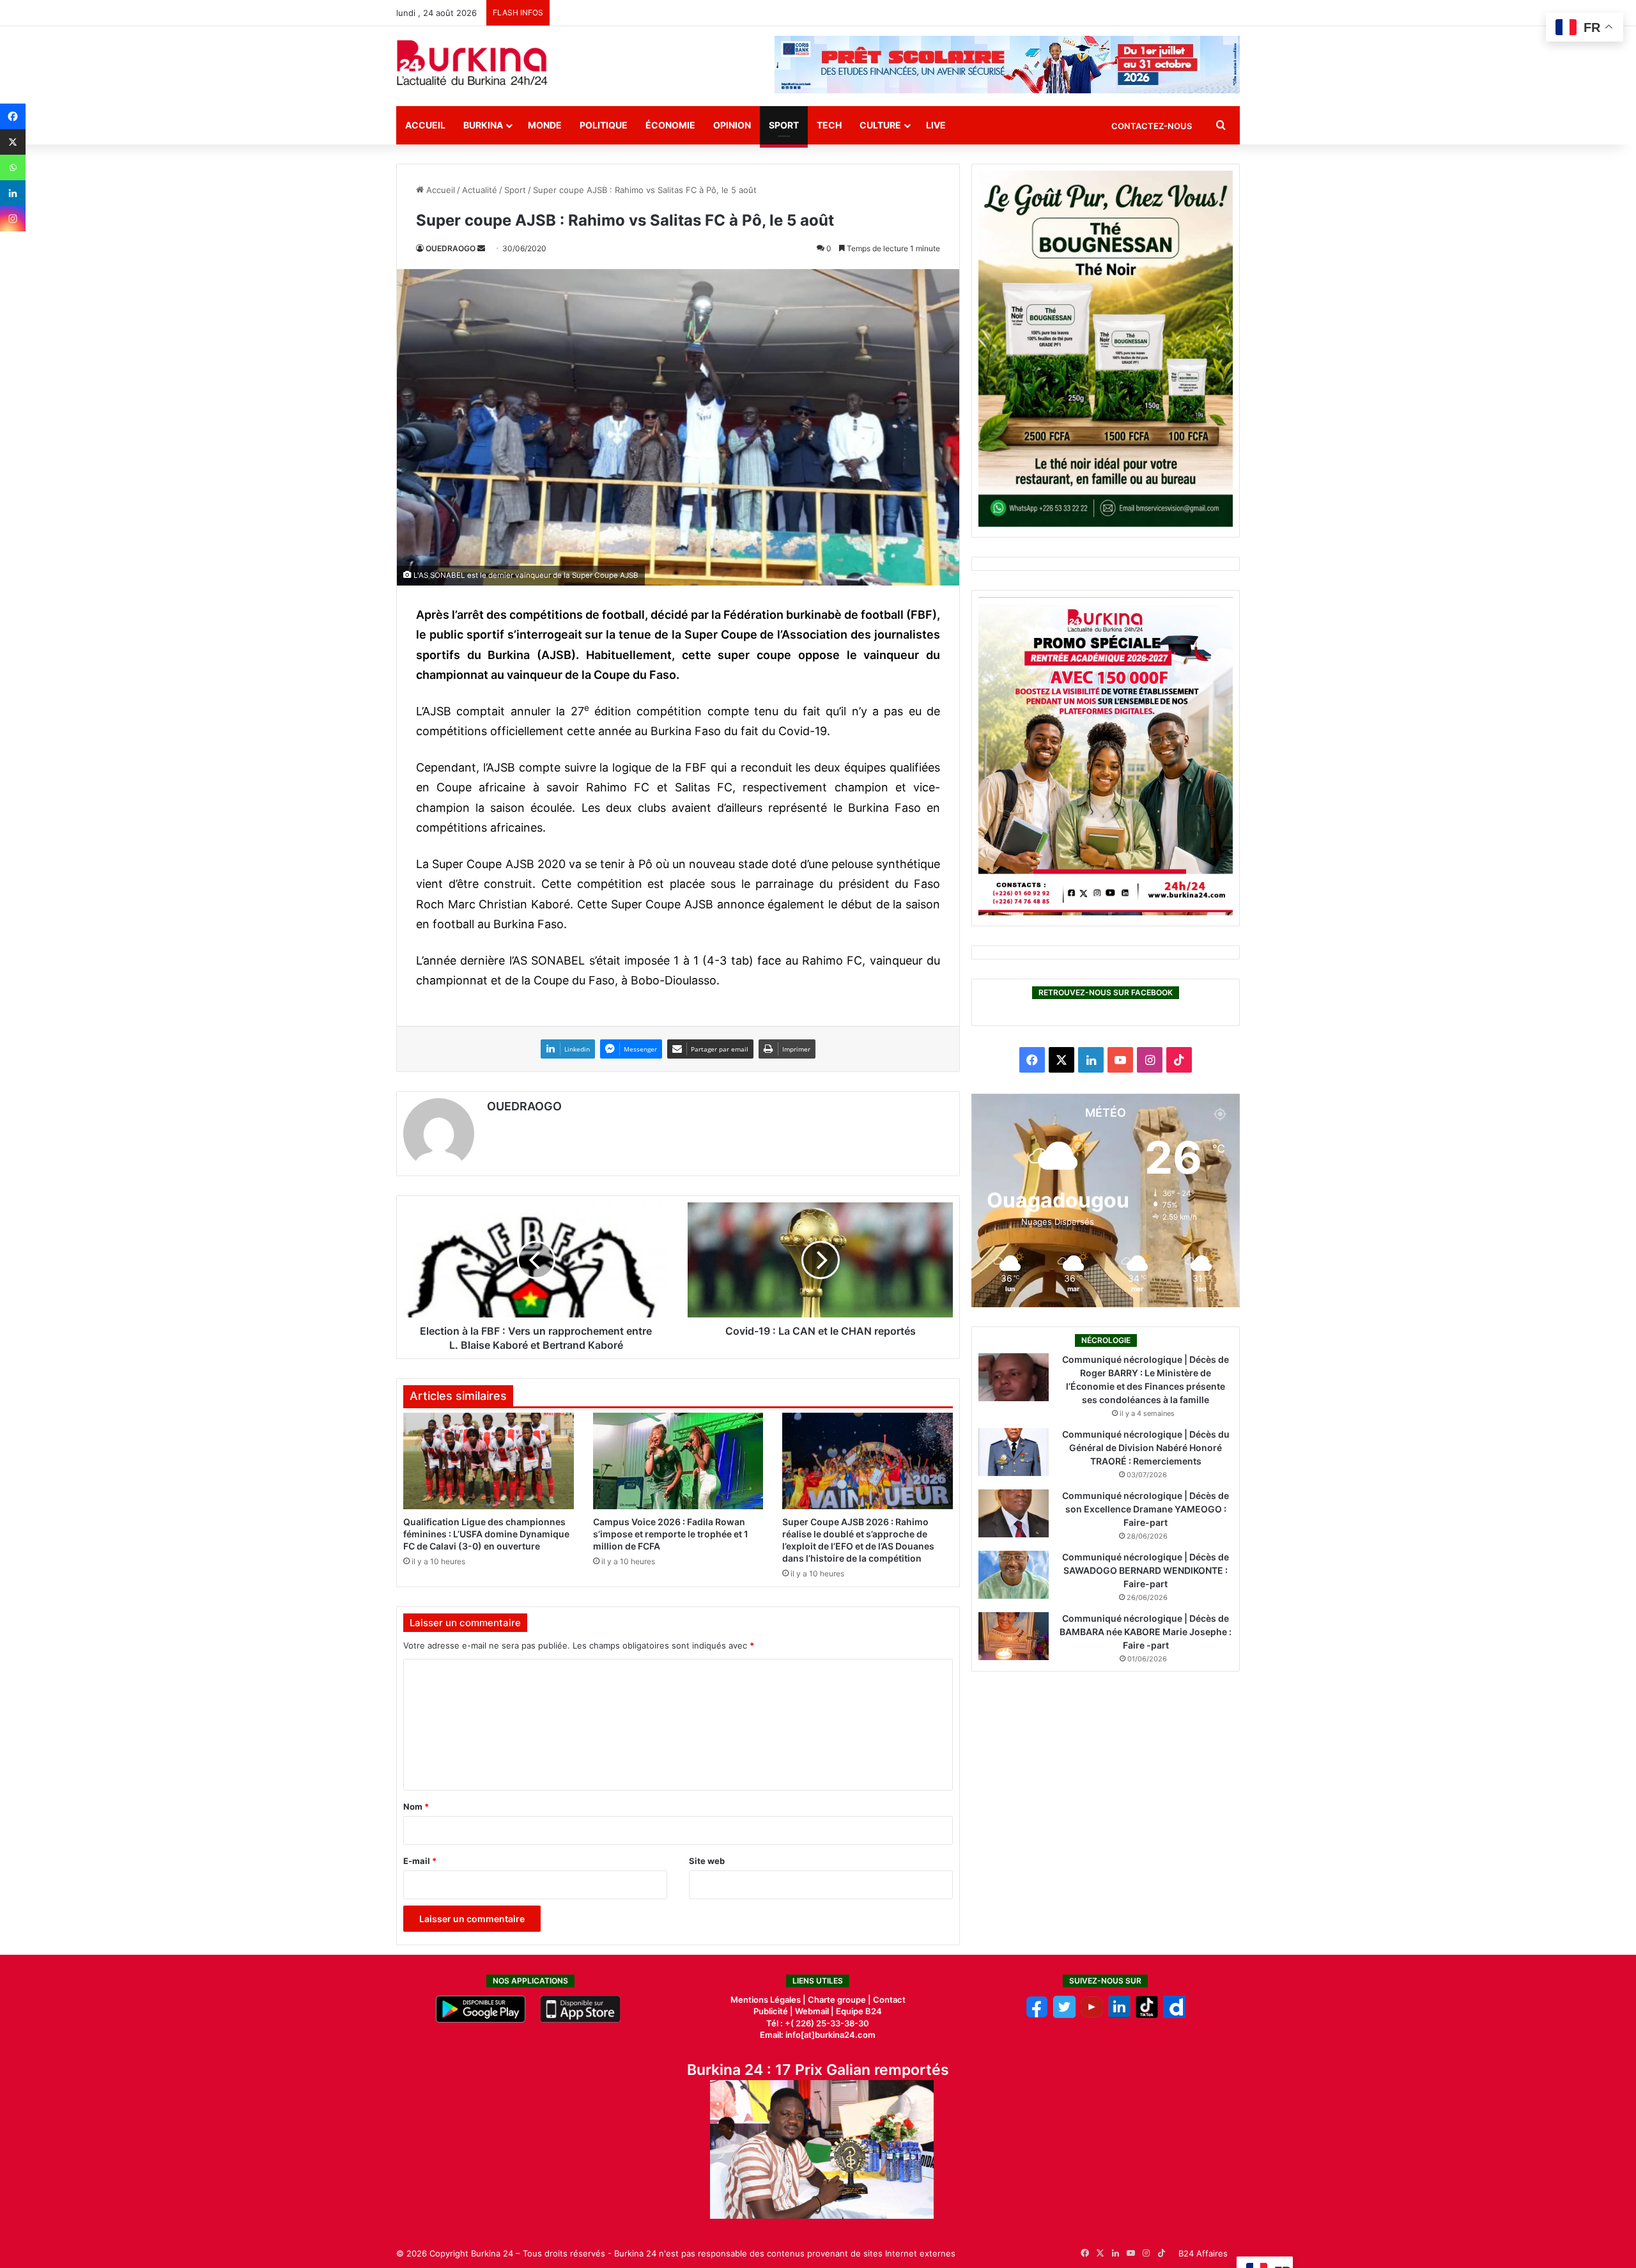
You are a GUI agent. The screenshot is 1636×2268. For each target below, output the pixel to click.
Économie (670, 125)
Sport (784, 125)
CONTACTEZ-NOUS (1152, 126)
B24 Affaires (1203, 2253)
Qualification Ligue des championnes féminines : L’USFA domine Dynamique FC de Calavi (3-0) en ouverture (486, 1534)
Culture (880, 125)
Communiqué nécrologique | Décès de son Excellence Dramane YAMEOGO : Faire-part (1146, 1509)
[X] (13, 142)
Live (936, 125)
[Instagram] (13, 219)
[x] (1064, 2015)
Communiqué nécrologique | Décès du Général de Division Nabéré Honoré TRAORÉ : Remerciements (1146, 1448)
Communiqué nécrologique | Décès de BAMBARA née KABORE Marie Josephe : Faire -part (1146, 1632)
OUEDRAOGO (451, 248)
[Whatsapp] (13, 167)
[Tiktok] (1147, 2015)
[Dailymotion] (1174, 2015)
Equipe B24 (858, 2011)
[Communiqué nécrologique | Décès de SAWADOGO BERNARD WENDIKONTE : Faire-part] (1014, 1575)
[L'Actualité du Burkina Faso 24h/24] (472, 63)
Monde (545, 125)
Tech (829, 125)
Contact (889, 2000)
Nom (416, 1806)
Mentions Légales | (769, 2000)
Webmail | (814, 2011)
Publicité (771, 2011)
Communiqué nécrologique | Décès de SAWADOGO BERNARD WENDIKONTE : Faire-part (1146, 1570)
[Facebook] (13, 116)
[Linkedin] (13, 193)
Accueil (425, 125)
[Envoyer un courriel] (481, 248)
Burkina (483, 125)
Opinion (732, 125)
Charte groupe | (840, 2000)
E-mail (420, 1861)
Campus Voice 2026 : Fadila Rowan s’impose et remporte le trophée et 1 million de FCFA (671, 1534)
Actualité (480, 190)
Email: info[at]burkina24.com (818, 2035)
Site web (707, 1861)
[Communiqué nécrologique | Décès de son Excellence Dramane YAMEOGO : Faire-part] (1014, 1513)
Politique (604, 125)
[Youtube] (1092, 2015)
